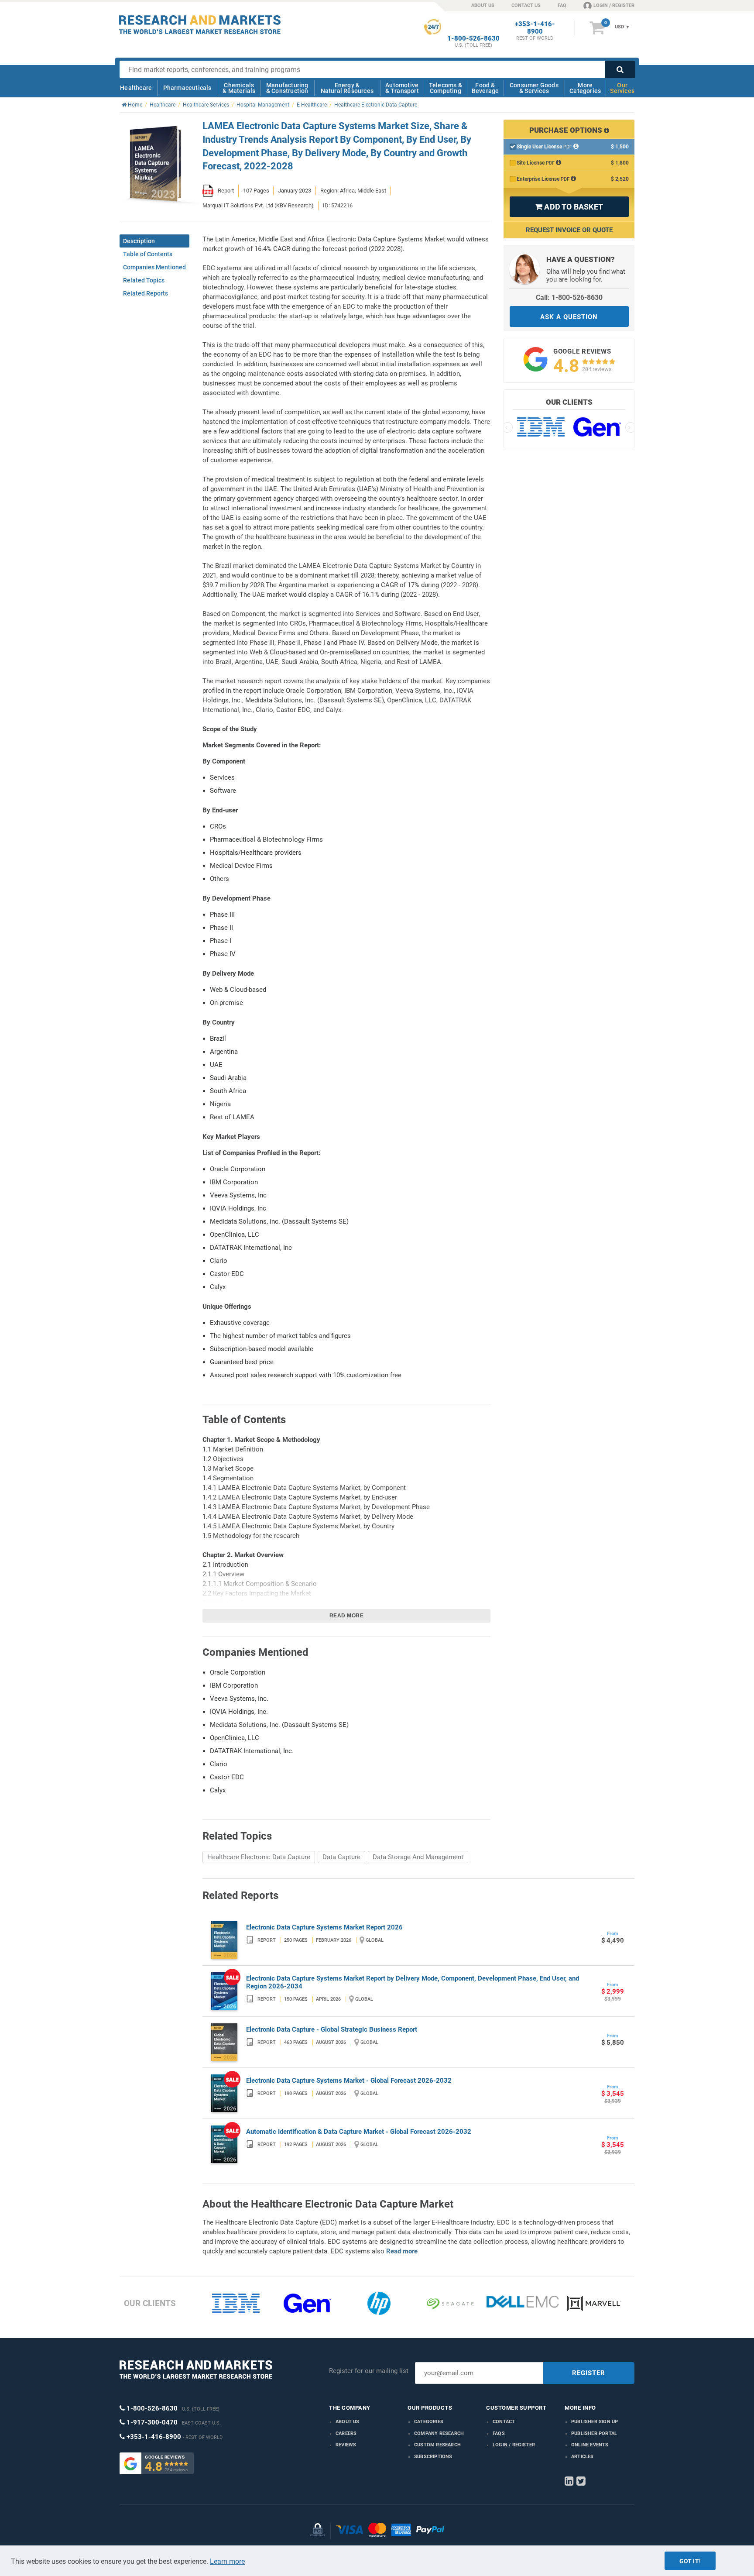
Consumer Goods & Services (534, 88)
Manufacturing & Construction (287, 88)
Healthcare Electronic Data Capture (259, 1857)
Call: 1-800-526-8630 (569, 297)
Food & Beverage (485, 88)
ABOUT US (483, 5)
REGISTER (589, 2373)
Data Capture (341, 1857)
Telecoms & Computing (446, 88)
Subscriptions (433, 2457)
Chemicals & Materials (239, 88)
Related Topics (144, 280)
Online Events (590, 2445)
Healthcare (136, 88)
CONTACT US (526, 5)
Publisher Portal (594, 2433)
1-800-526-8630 (473, 39)
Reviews (346, 2445)
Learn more (227, 2561)
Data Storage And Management (418, 1857)
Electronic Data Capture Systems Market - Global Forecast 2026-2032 (349, 2081)
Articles (583, 2457)
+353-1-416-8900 (535, 28)
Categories (429, 2422)
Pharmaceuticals (187, 88)
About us (348, 2422)
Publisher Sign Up (595, 2422)
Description (139, 241)
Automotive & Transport (402, 88)
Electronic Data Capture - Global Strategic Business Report (332, 2029)
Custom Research (437, 2445)
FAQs (499, 2433)
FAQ (562, 5)
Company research (439, 2433)
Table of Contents (148, 254)
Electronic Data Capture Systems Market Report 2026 (324, 1927)
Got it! (690, 2561)
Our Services (622, 88)
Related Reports (146, 293)
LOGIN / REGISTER (614, 5)
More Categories (585, 88)
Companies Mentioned (154, 267)
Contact (504, 2422)
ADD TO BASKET (569, 207)
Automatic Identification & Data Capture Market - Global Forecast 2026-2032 (359, 2132)
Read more (347, 1616)
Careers (346, 2433)
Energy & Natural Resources (347, 88)
